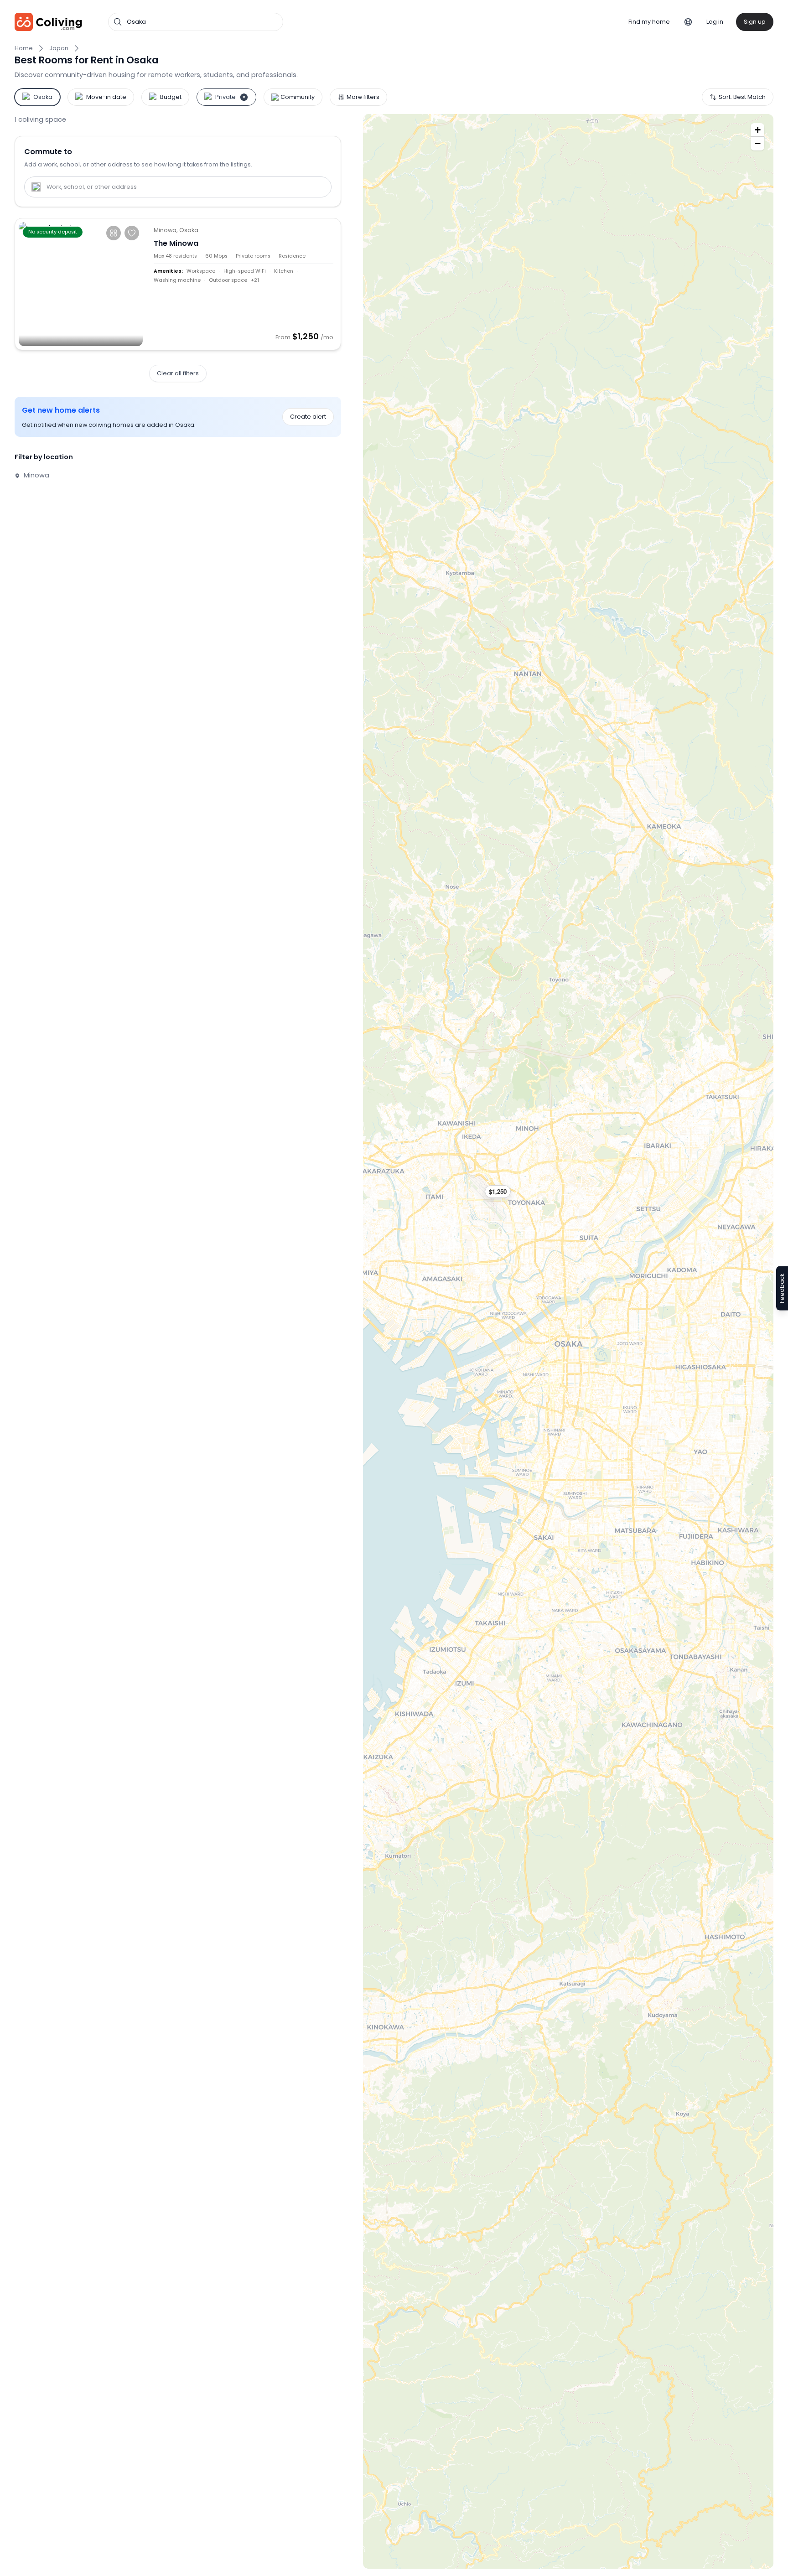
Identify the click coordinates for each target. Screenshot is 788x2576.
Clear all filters (178, 373)
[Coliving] (49, 22)
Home (24, 48)
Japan (59, 48)
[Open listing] (244, 284)
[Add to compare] (114, 233)
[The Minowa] (81, 284)
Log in (715, 22)
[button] (502, 1192)
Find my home (649, 22)
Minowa (36, 475)
